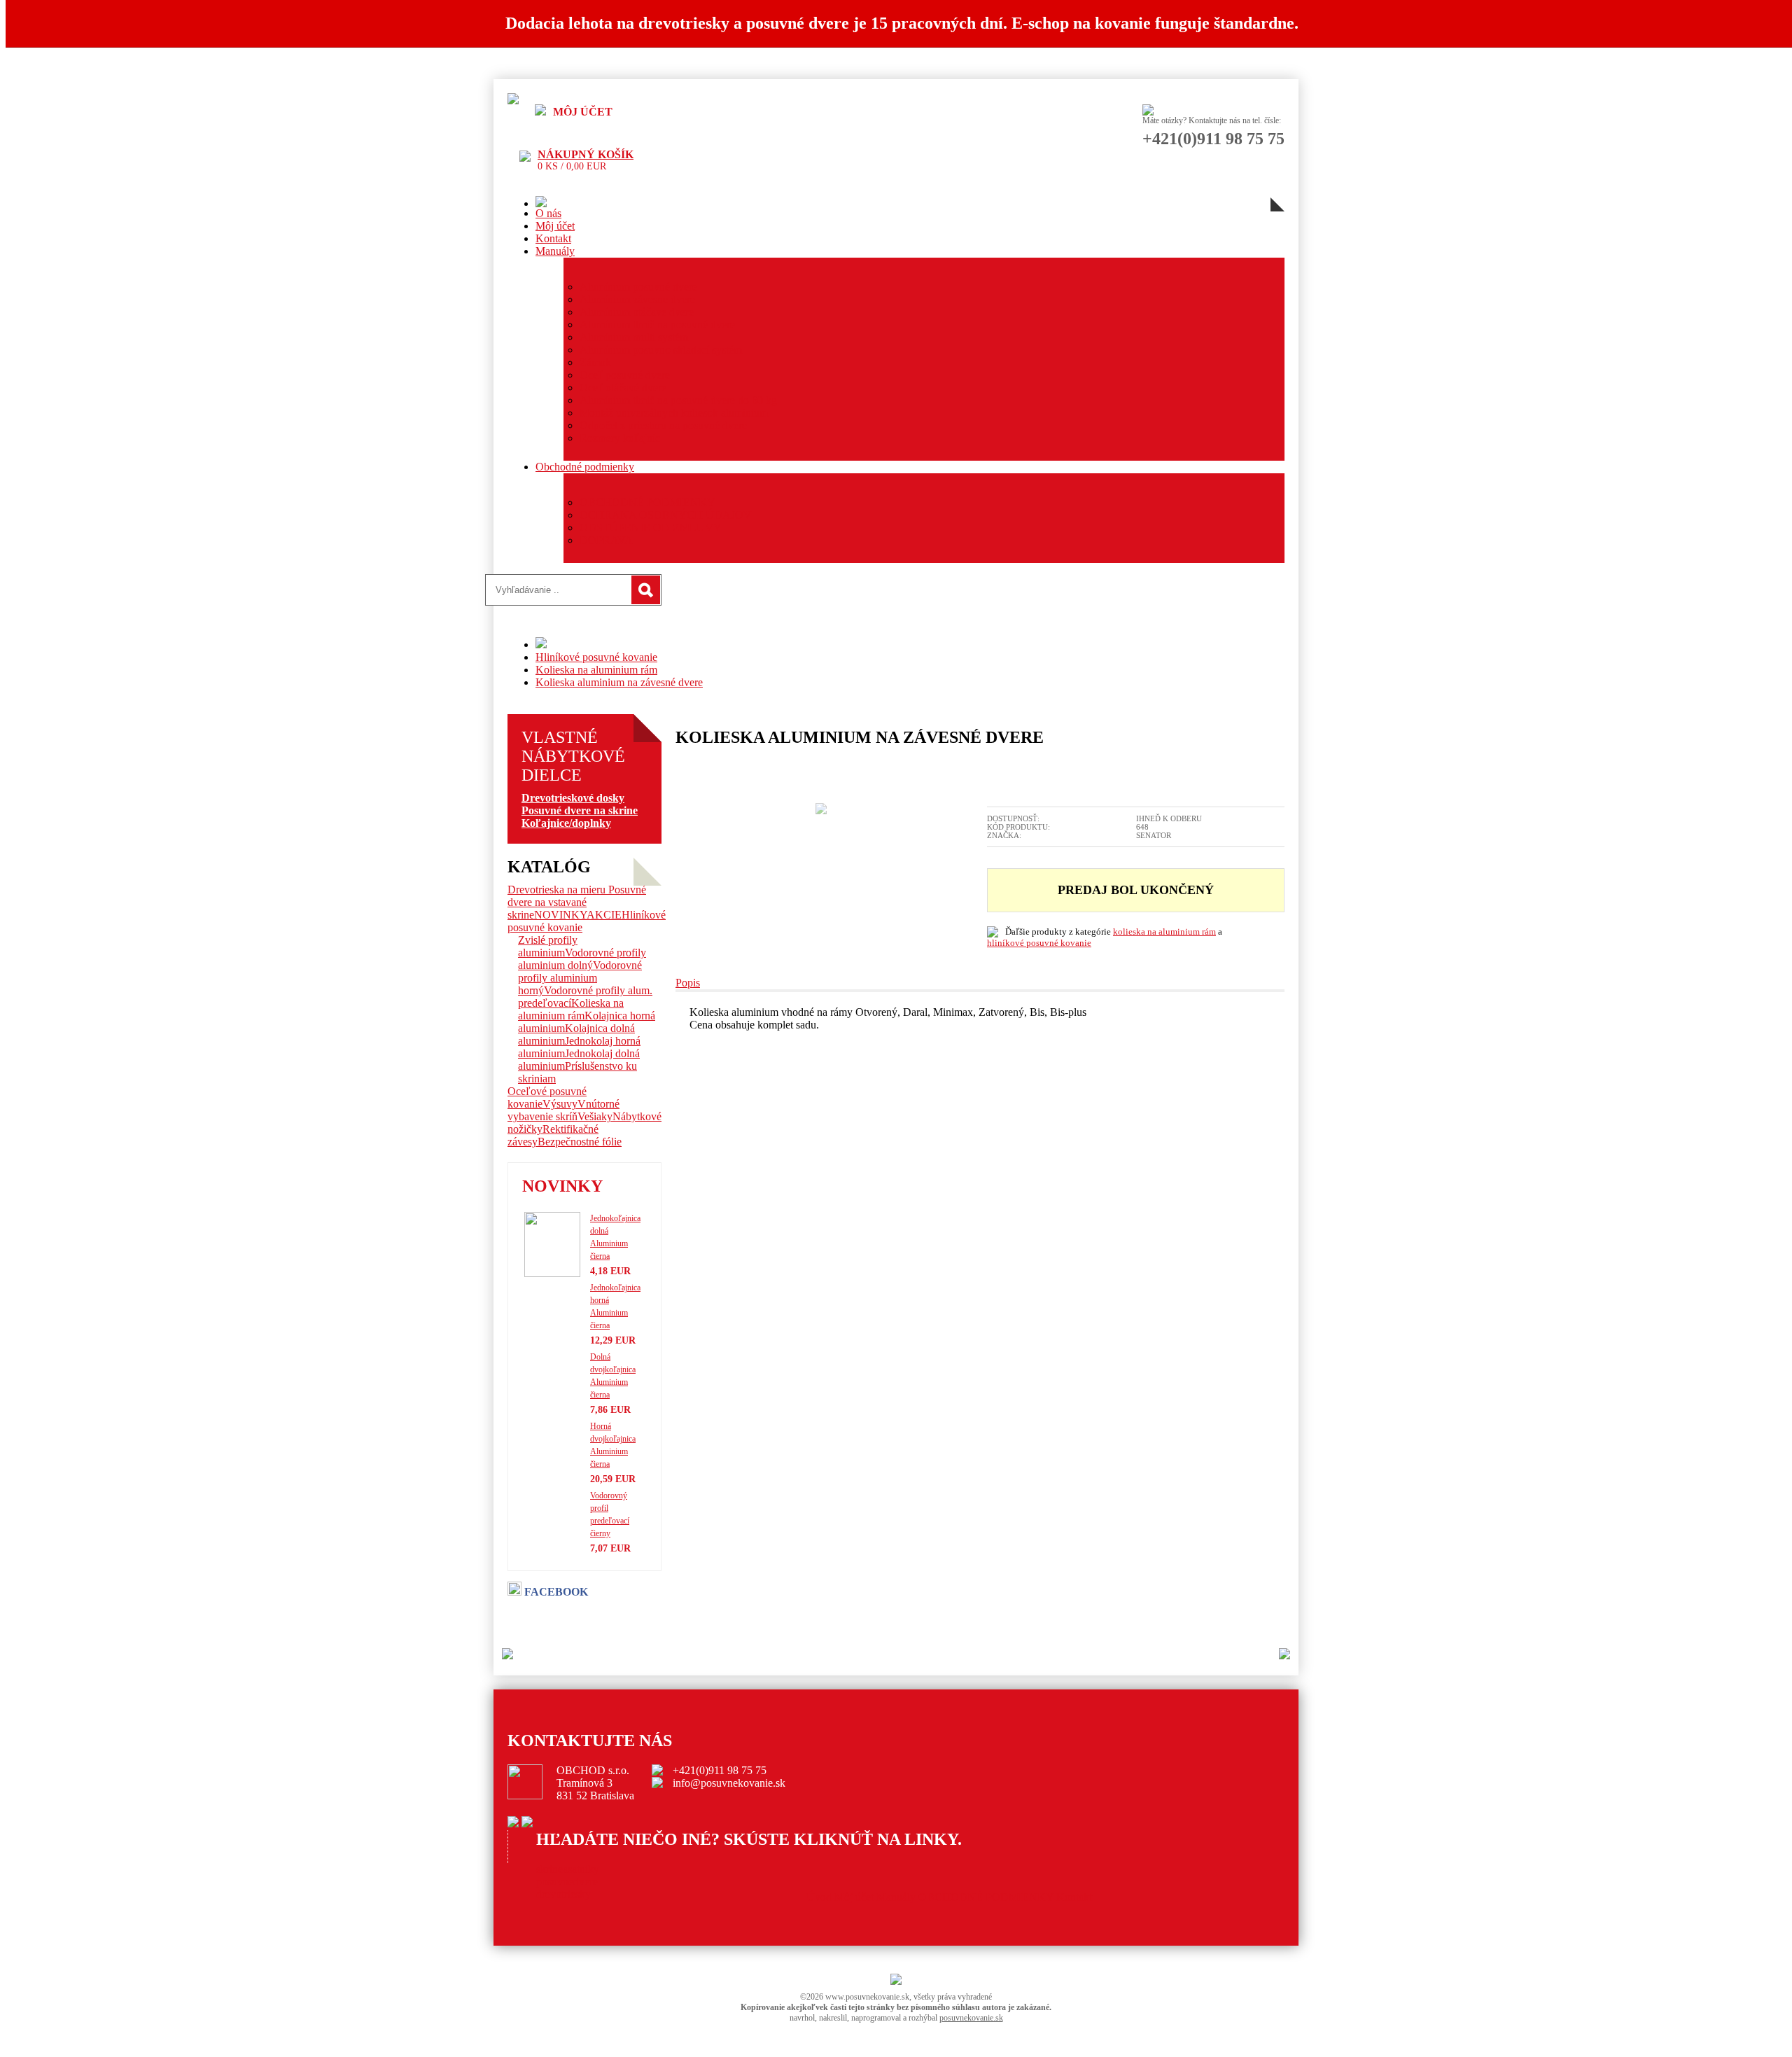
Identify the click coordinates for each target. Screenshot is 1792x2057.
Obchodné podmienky (585, 467)
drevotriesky (563, 1894)
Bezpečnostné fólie (580, 1142)
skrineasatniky (568, 1869)
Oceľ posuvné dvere (625, 375)
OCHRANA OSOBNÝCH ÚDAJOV (666, 515)
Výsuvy (560, 1104)
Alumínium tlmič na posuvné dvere (657, 325)
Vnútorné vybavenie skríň (563, 1110)
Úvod (819, 1897)
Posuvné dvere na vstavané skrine (577, 902)
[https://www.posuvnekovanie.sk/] (513, 100)
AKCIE (604, 915)
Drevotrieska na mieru (558, 890)
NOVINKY (560, 915)
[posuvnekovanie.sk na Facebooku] (513, 1824)
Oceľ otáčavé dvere (623, 388)
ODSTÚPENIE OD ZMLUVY (651, 528)
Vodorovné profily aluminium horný (580, 978)
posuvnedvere (567, 1882)
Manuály (555, 251)
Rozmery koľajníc (620, 438)
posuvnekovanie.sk (971, 2018)
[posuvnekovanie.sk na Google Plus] (527, 1824)
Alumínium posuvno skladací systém (661, 350)
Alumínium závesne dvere (637, 299)
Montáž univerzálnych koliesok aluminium (674, 413)
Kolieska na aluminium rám (596, 670)
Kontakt (553, 238)
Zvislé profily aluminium (548, 946)
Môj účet (555, 226)
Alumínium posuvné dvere (638, 287)
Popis (688, 983)
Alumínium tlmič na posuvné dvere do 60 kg (678, 400)
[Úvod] (541, 203)
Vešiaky (595, 1116)
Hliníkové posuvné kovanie (596, 657)
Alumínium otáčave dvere (637, 312)
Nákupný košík (586, 154)
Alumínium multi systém (634, 337)
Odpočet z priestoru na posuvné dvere (663, 425)
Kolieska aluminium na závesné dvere (619, 682)
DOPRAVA (606, 540)
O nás (548, 213)
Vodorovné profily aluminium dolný (582, 959)
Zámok (595, 362)
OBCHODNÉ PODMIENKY (647, 502)
